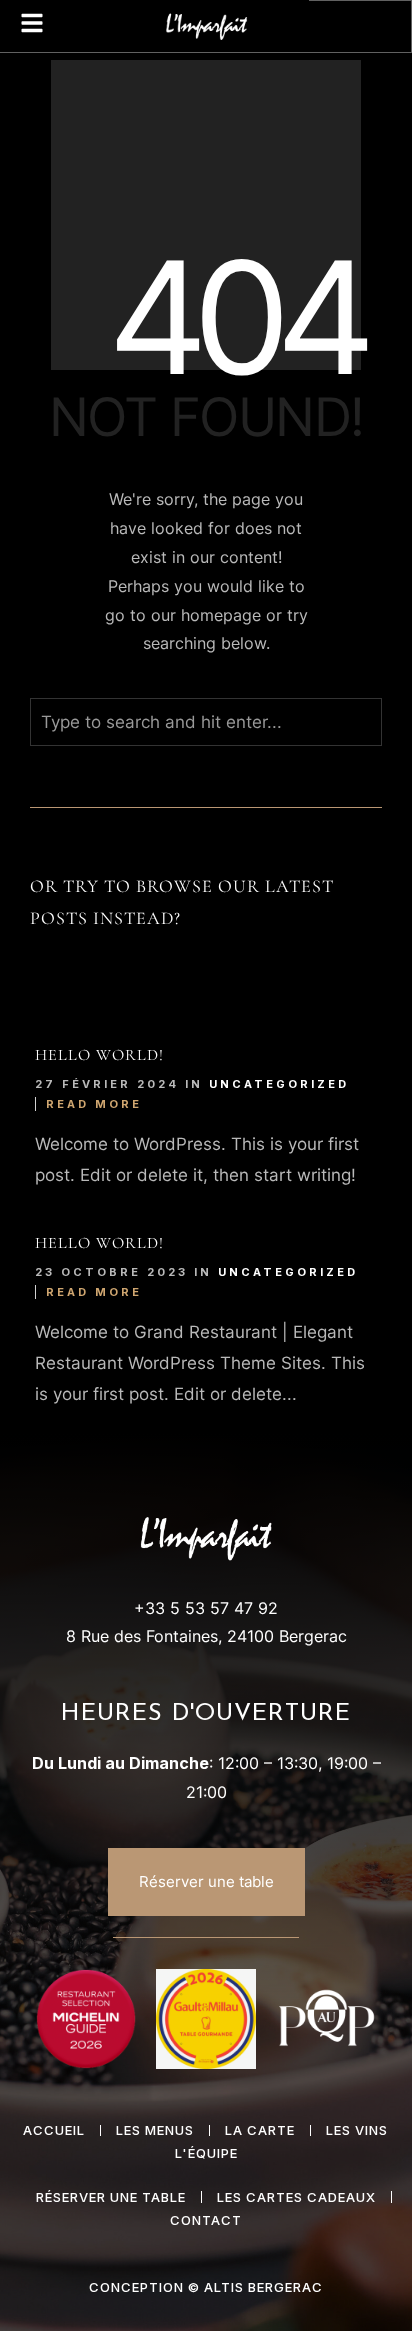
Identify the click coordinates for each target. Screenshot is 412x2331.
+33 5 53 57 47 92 (206, 1608)
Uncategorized (279, 1084)
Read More (94, 1104)
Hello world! (99, 1055)
